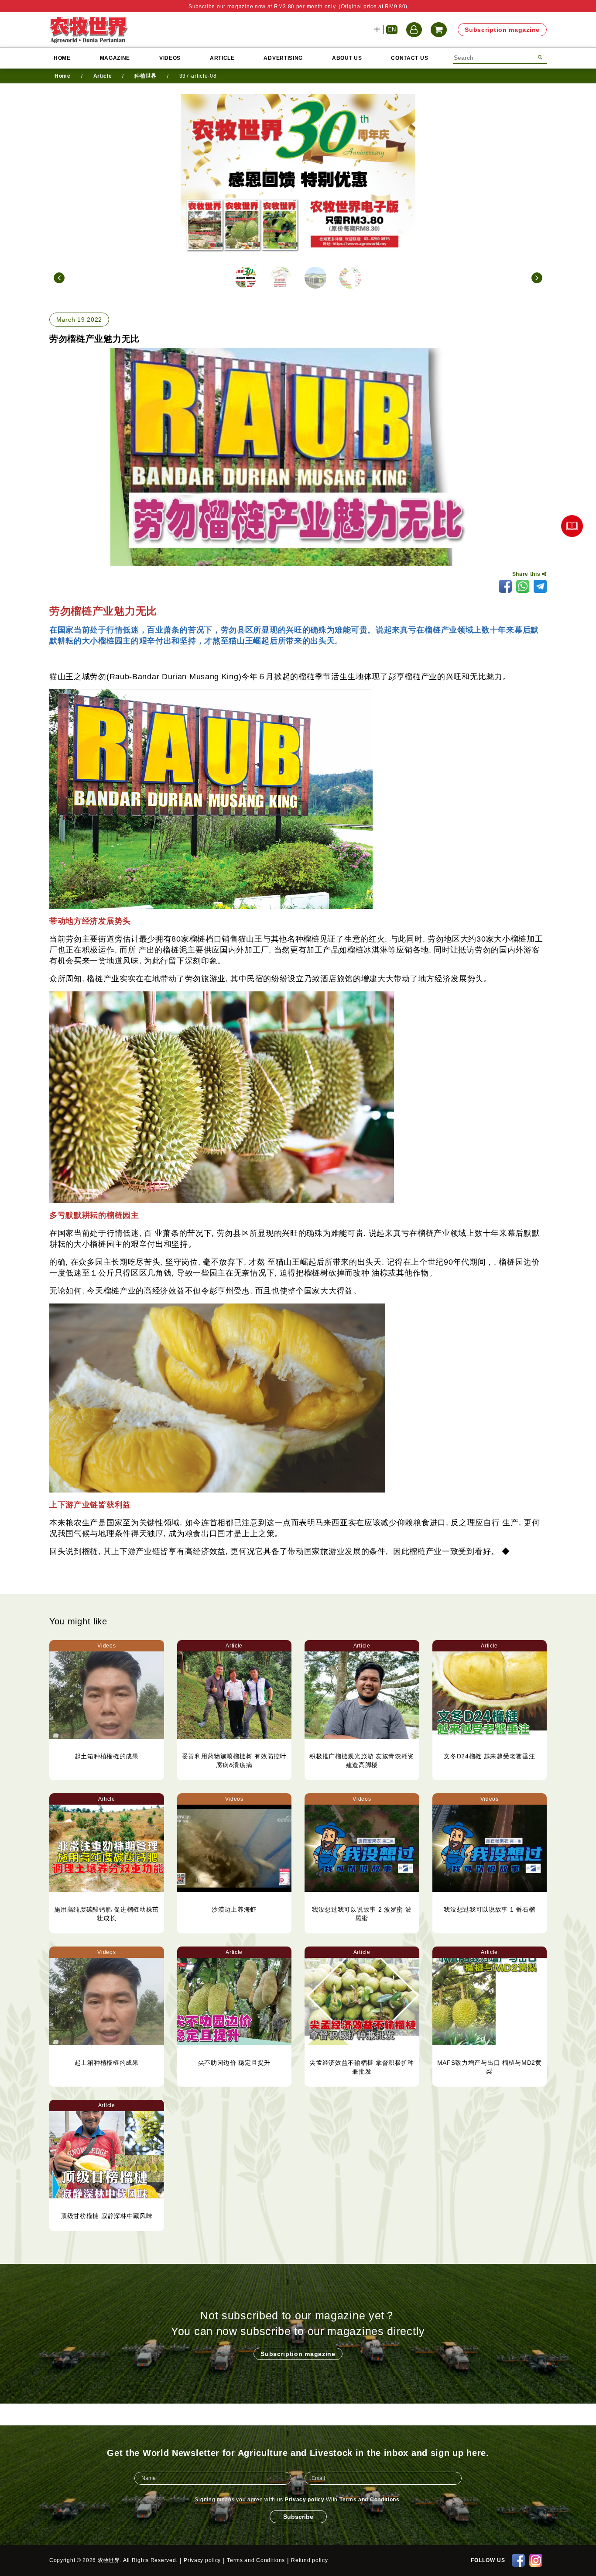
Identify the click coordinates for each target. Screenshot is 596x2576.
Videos (170, 58)
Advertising (283, 58)
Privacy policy (305, 2500)
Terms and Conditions (370, 2500)
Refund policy (309, 2560)
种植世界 (146, 76)
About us (347, 58)
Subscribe (298, 2517)
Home (62, 58)
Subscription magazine (502, 30)
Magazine (115, 58)
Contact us (409, 58)
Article (222, 58)
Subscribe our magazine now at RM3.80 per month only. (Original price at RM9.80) (298, 7)
